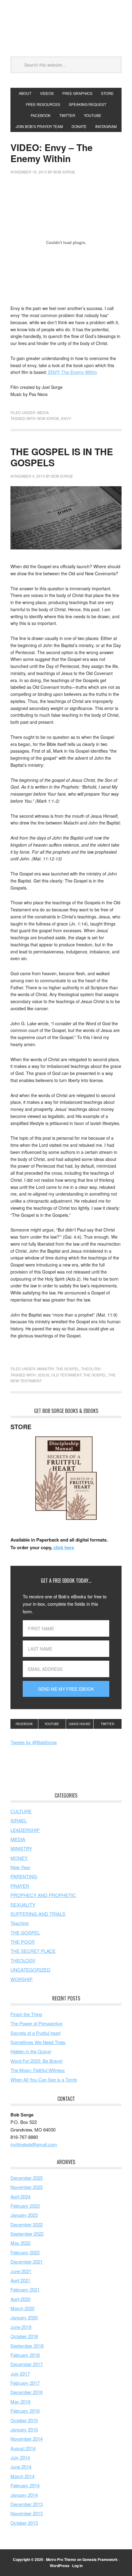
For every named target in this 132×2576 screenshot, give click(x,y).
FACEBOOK (41, 115)
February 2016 (25, 2411)
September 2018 (27, 2346)
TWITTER (67, 115)
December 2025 (27, 2178)
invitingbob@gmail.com (34, 2144)
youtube (52, 1724)
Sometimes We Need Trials (38, 2042)
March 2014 (22, 2476)
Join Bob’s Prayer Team (39, 126)
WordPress (60, 2566)
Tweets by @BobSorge (34, 1742)
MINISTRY (46, 1369)
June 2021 (21, 2271)
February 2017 (25, 2383)
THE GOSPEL (68, 1369)
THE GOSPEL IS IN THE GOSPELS (62, 457)
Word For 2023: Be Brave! (37, 2061)
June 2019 (21, 2327)
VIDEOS (47, 93)
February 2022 (25, 2252)
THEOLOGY (91, 1369)
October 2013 (24, 2523)
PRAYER (20, 1886)
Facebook (24, 1724)
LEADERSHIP (25, 1830)
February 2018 (25, 2355)
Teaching (19, 1923)
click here (64, 1547)
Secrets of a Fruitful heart (35, 2033)
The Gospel (95, 1375)
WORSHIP (21, 1979)
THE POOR (23, 1942)
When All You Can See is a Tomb (44, 2079)
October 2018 (24, 2336)
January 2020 (24, 2317)
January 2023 (24, 2215)
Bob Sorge (48, 418)
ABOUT (25, 93)
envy (66, 418)
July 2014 (20, 2457)
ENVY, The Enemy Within (72, 372)
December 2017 (27, 2364)
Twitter (107, 1724)
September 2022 (27, 2234)
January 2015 (24, 2429)
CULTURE (21, 1811)
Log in (77, 2566)
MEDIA (43, 412)
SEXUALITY (23, 1905)
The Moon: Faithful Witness (38, 2070)
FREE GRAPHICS (77, 93)
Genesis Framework (100, 2559)
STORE (107, 93)
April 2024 (20, 2196)
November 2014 (27, 2439)
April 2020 (20, 2299)
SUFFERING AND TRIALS (38, 1914)
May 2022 (20, 2243)
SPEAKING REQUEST (87, 104)
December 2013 (27, 2504)
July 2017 (20, 2374)
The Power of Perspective (36, 2023)
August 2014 (23, 2448)
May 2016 (20, 2401)
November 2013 (27, 2513)
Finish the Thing (26, 2014)
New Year (20, 1867)
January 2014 (24, 2495)
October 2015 (24, 2420)
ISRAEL (19, 1820)
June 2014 (21, 2467)
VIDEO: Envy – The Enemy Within (52, 153)
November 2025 (27, 2187)
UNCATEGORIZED (30, 1970)
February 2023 (25, 2206)
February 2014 (25, 2485)
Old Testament (66, 1375)
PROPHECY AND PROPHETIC (43, 1895)
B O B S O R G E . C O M (66, 28)
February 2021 (25, 2289)
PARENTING (24, 1876)
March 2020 (22, 2308)
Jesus (43, 1375)
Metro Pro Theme (61, 2559)
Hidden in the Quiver (31, 2051)
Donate (79, 126)
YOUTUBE (93, 115)
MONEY (19, 1858)
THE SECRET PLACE (33, 1951)
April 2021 (20, 2280)
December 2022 (27, 2224)
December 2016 (27, 2392)
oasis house (80, 1724)
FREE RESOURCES (43, 104)
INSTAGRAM (106, 126)
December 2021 (27, 2262)
